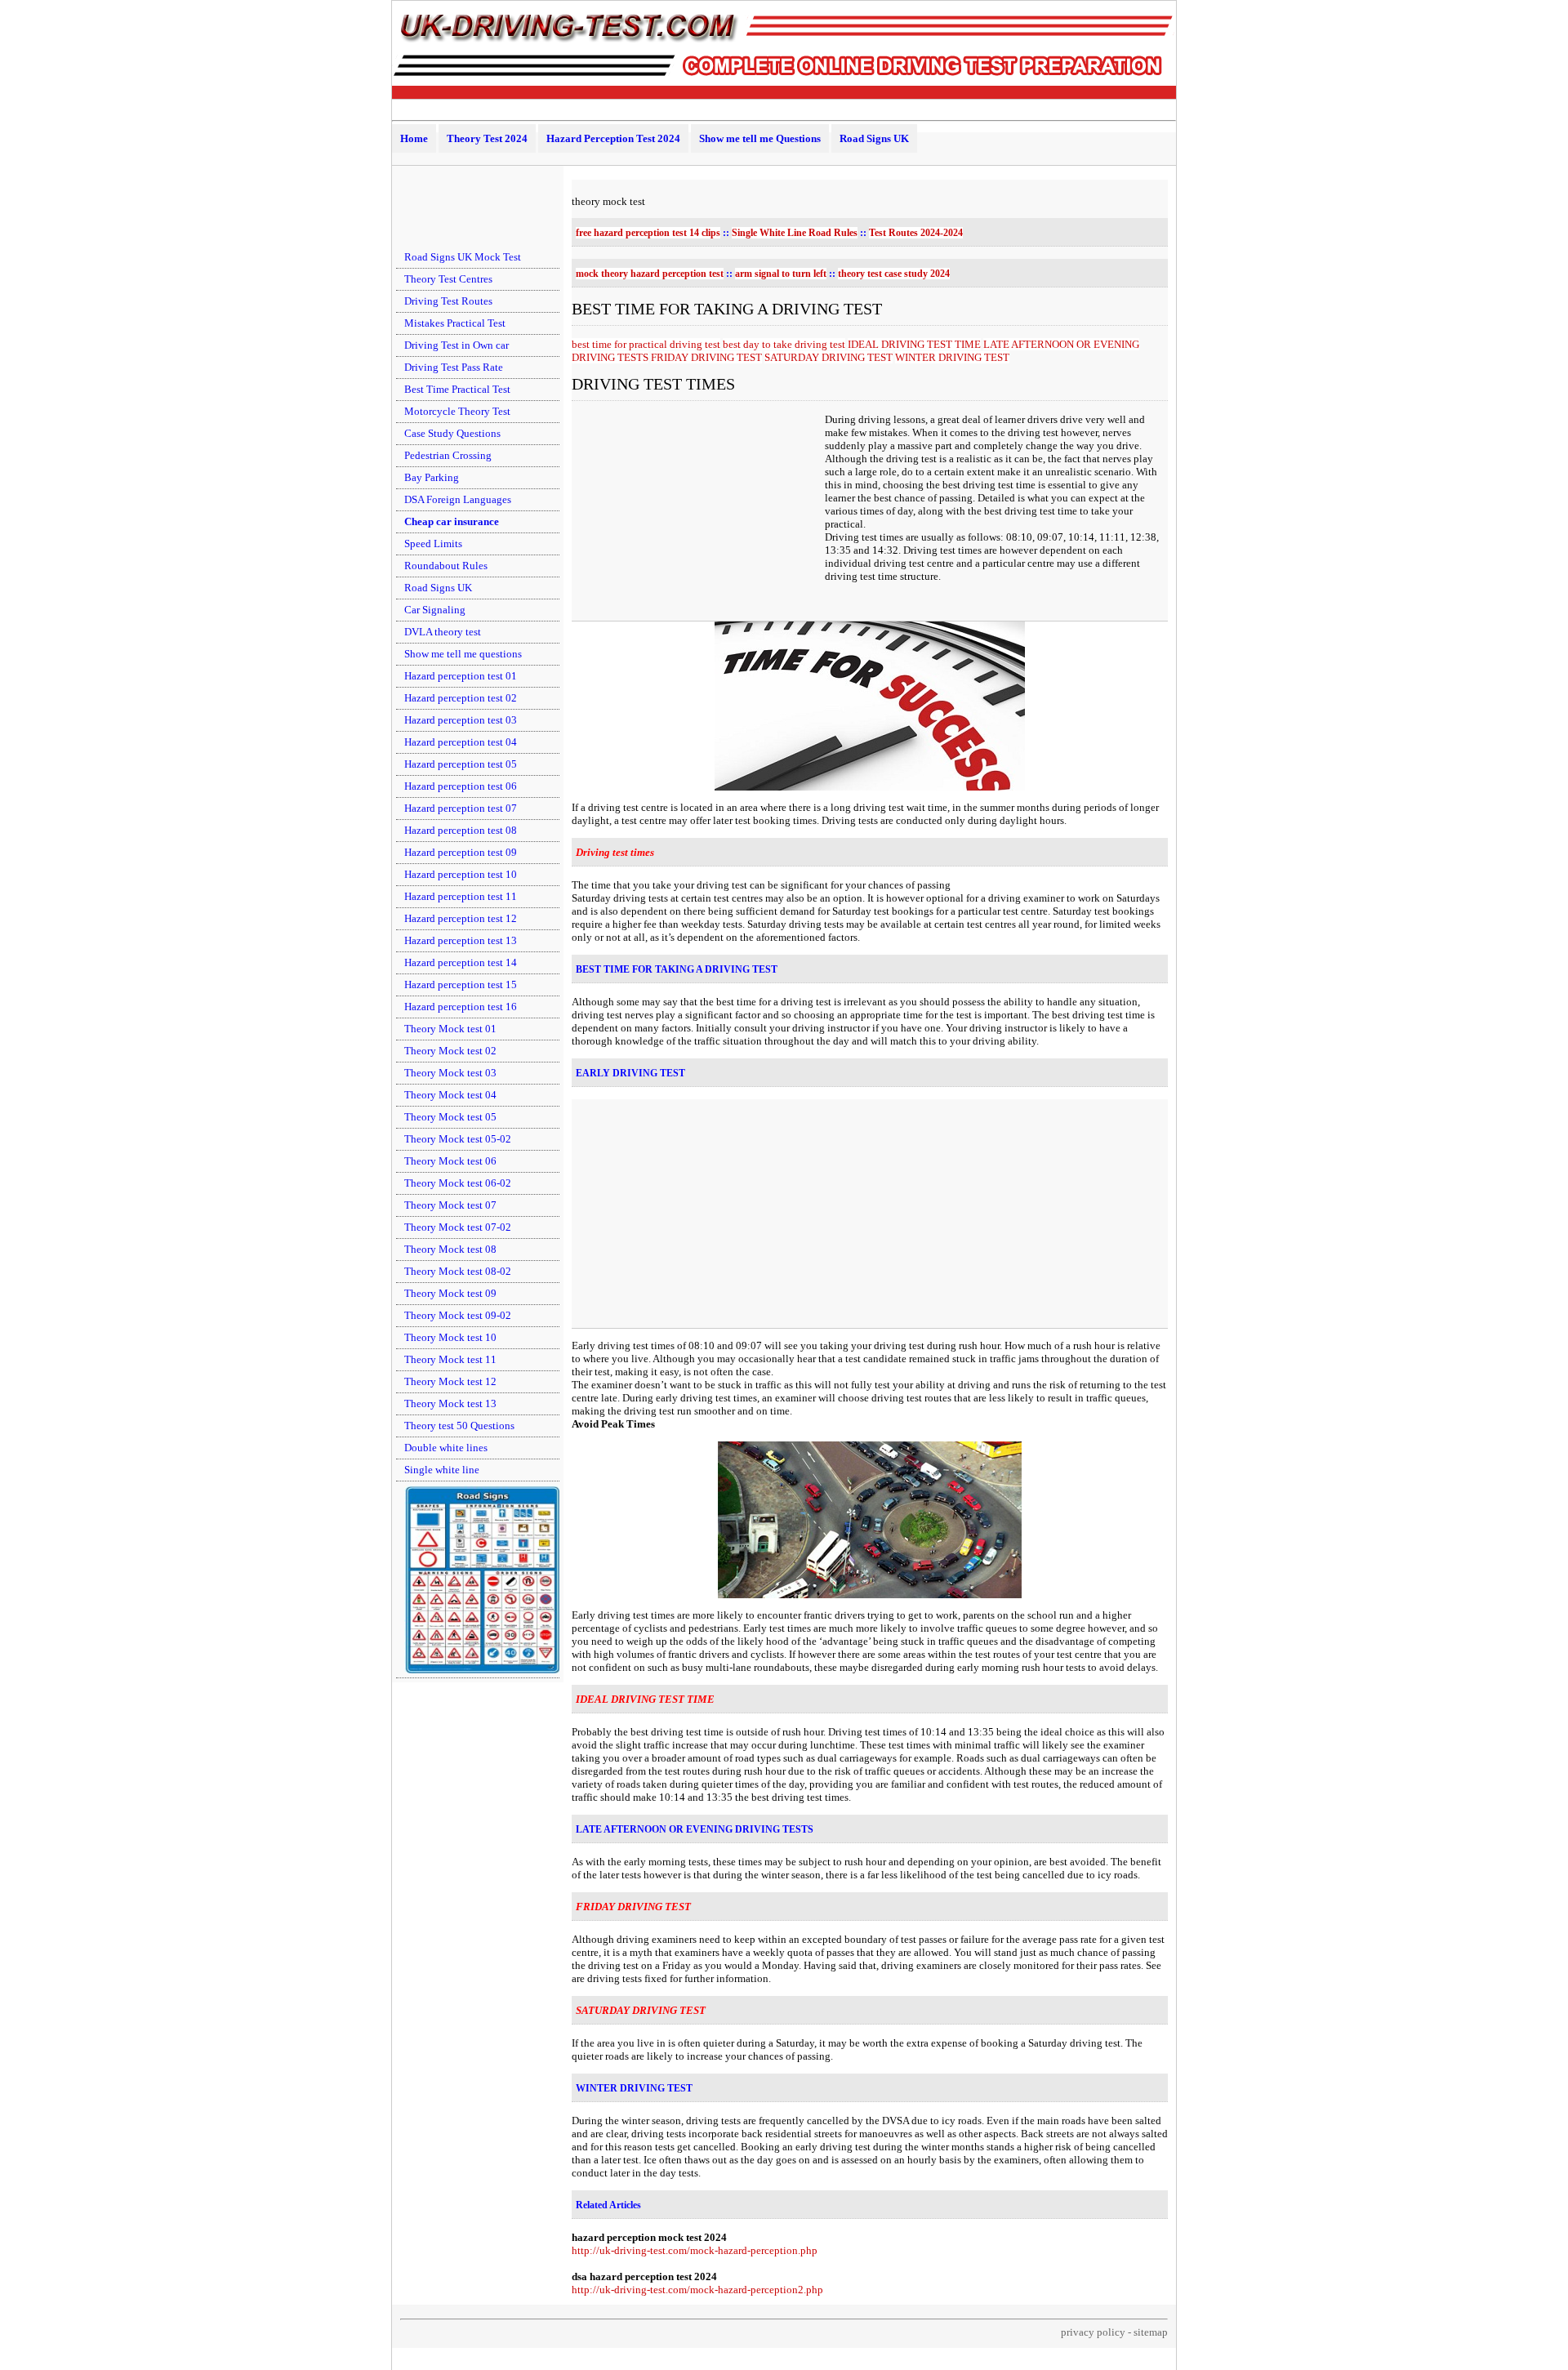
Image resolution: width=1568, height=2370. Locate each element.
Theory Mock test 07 (450, 1205)
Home (414, 138)
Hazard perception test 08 (461, 830)
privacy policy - (1097, 2332)
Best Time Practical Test (457, 389)
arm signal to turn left (781, 274)
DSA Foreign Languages (458, 499)
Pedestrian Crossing (448, 455)
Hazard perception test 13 (461, 940)
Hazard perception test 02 (461, 698)
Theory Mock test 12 (450, 1381)
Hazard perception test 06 (461, 786)
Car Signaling (435, 610)
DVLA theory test (443, 632)
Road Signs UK (874, 138)
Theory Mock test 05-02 (458, 1139)
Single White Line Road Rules (795, 233)
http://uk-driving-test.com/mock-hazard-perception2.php (697, 2290)
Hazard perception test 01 (461, 676)
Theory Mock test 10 (450, 1337)
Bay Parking (432, 477)
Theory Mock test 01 (450, 1029)
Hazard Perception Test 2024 (613, 138)
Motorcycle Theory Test (457, 411)
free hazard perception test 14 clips (648, 233)
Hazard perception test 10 (461, 874)
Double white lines (446, 1448)
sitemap (1151, 2332)
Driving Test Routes (448, 301)
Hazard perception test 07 (461, 808)
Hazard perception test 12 (461, 918)
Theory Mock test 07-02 (458, 1227)
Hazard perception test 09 (461, 852)
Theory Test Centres (448, 279)
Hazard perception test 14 (461, 962)
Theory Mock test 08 (450, 1249)
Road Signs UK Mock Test (463, 257)
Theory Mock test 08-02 (458, 1271)
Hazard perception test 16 (461, 1007)
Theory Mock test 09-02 (458, 1315)
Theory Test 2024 (487, 138)
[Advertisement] (478, 207)
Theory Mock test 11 (450, 1359)
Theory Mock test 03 (450, 1073)
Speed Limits (433, 543)
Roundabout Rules (446, 566)
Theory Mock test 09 (450, 1293)
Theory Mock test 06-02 (458, 1183)
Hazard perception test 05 (461, 764)
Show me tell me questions (463, 654)
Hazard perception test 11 (461, 896)
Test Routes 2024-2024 (916, 233)
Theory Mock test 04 (450, 1095)
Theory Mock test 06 (450, 1161)
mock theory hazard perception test (650, 274)
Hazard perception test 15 (461, 985)
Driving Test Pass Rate (454, 367)
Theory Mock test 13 (450, 1403)
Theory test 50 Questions (459, 1426)
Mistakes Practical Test (455, 323)
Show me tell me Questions (760, 138)
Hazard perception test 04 (461, 742)
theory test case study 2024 (894, 274)
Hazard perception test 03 (461, 720)
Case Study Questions (452, 433)
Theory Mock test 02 (450, 1051)
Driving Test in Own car (457, 345)
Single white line (442, 1470)
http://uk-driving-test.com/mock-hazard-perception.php (695, 2250)
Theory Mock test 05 (450, 1117)
